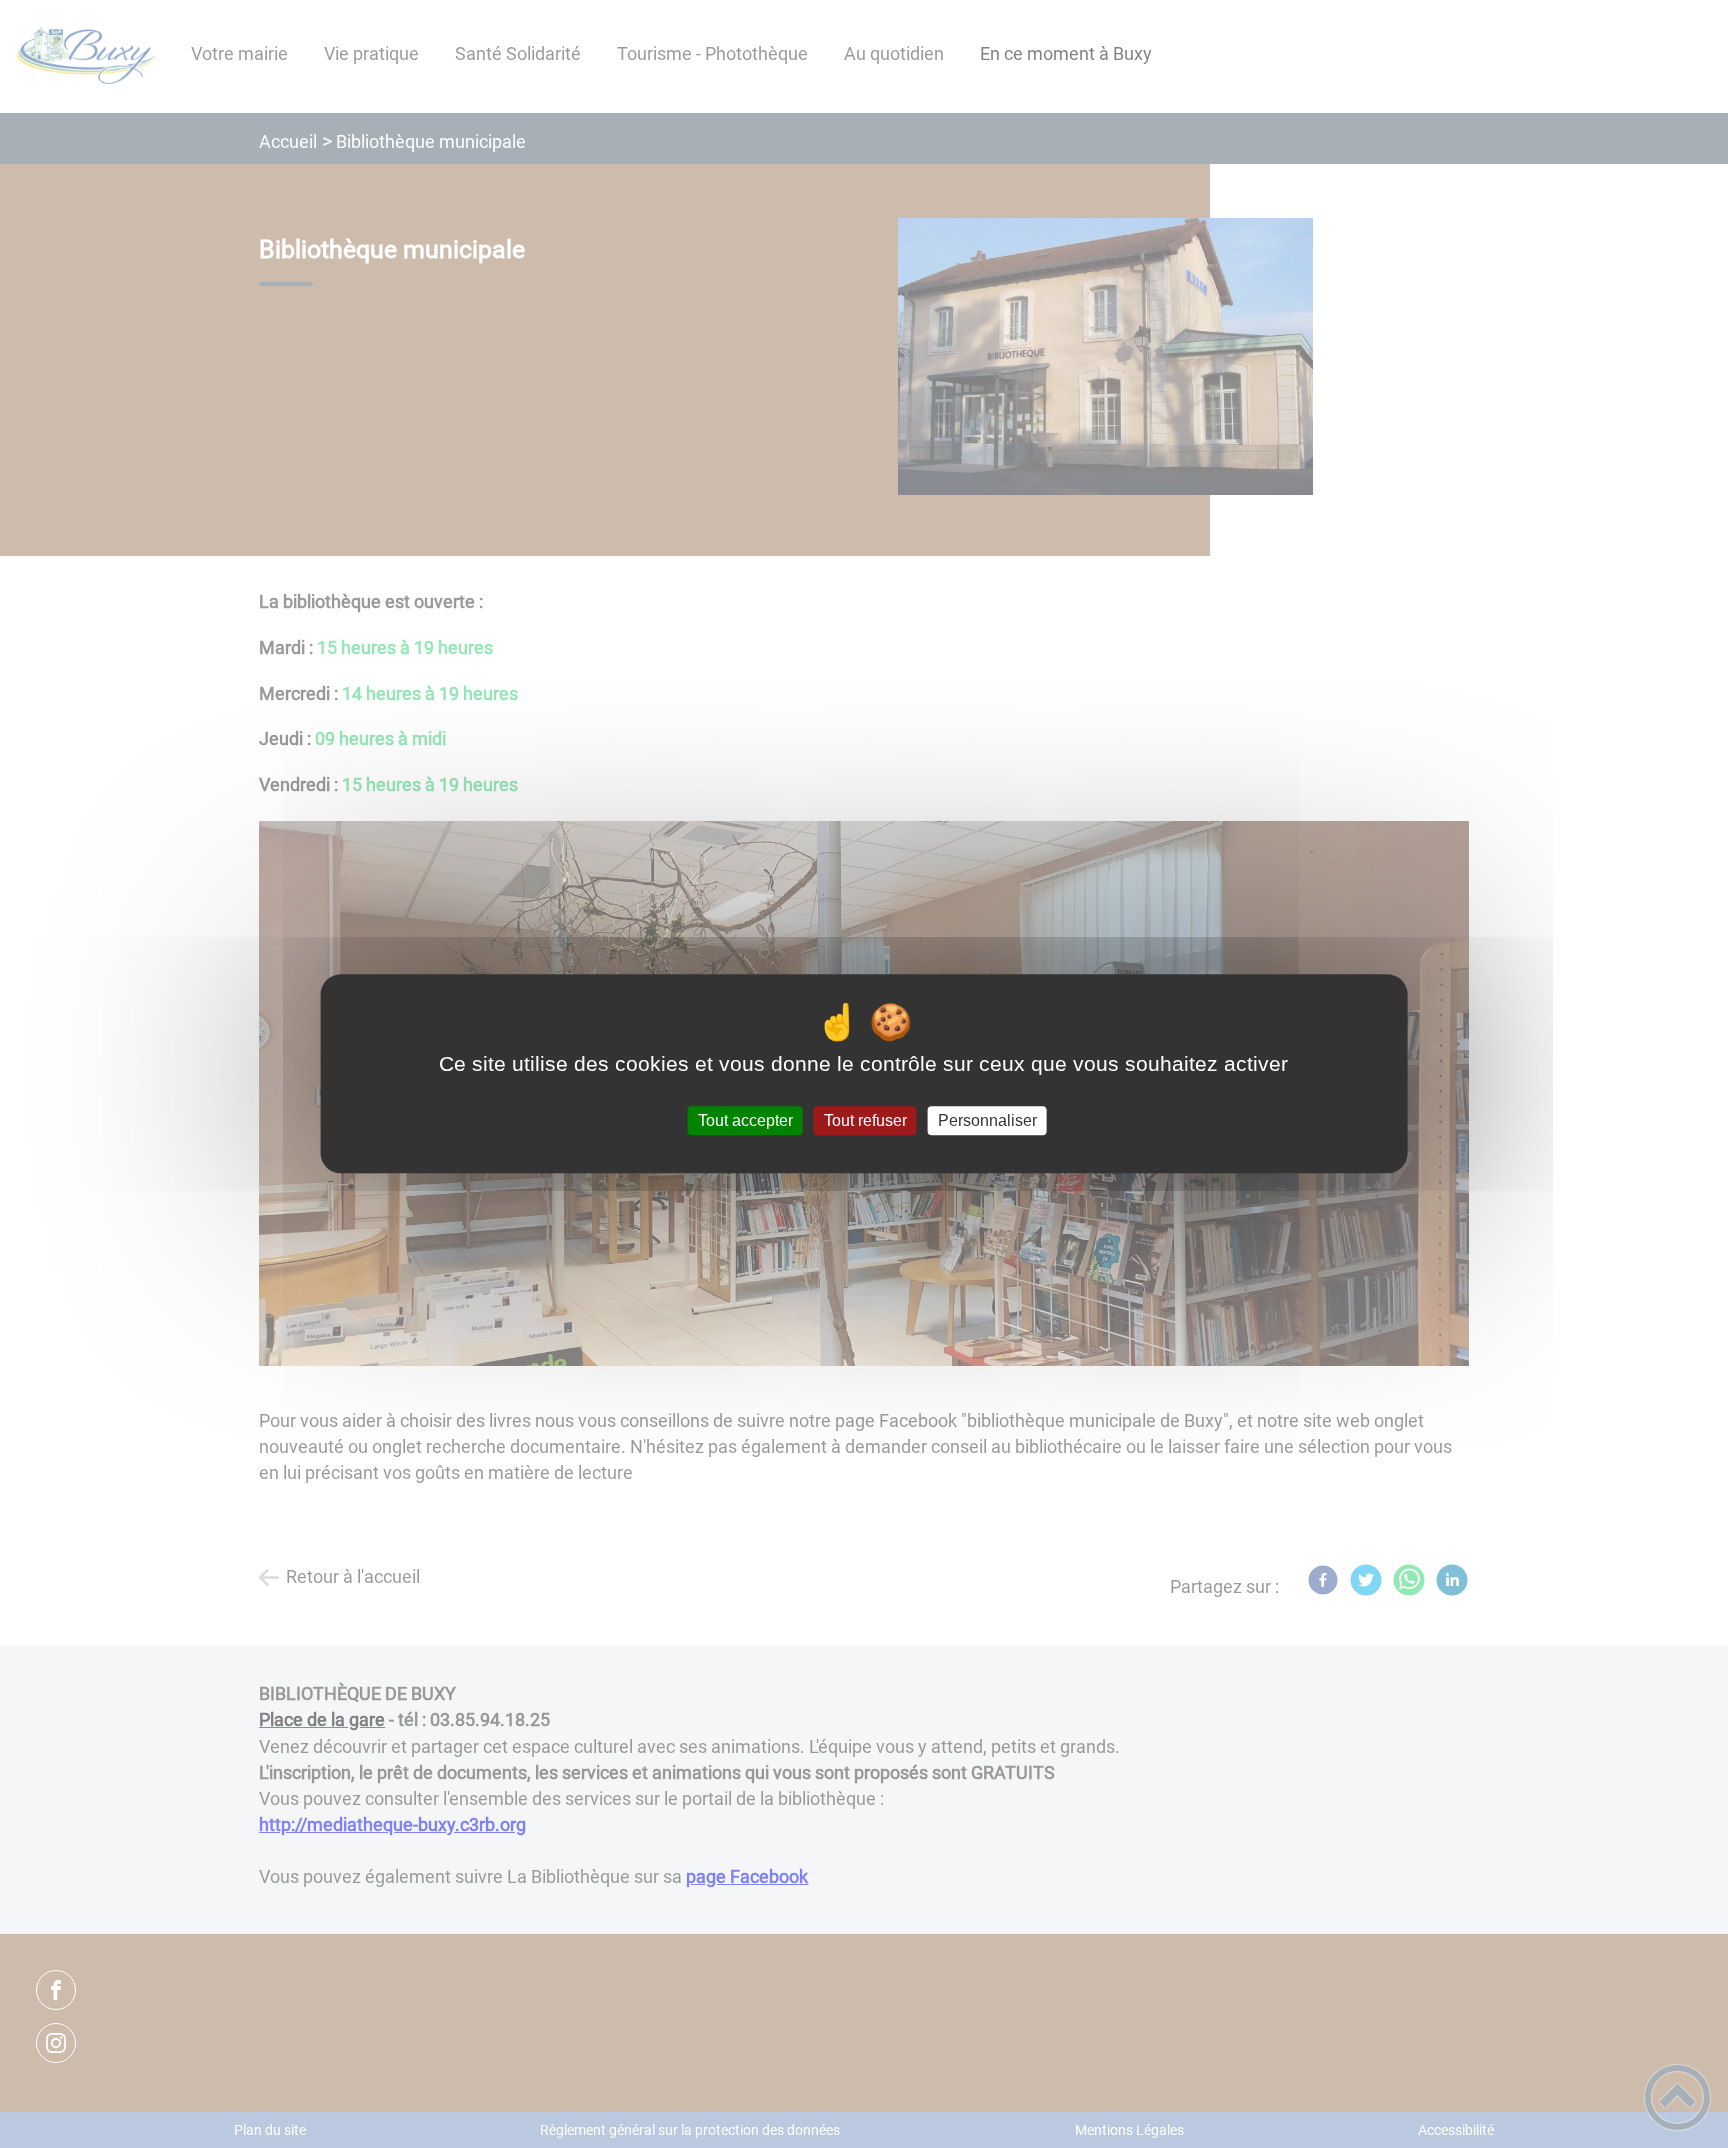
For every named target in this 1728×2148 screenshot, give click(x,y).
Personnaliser (987, 1120)
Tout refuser (865, 1120)
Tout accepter (745, 1120)
